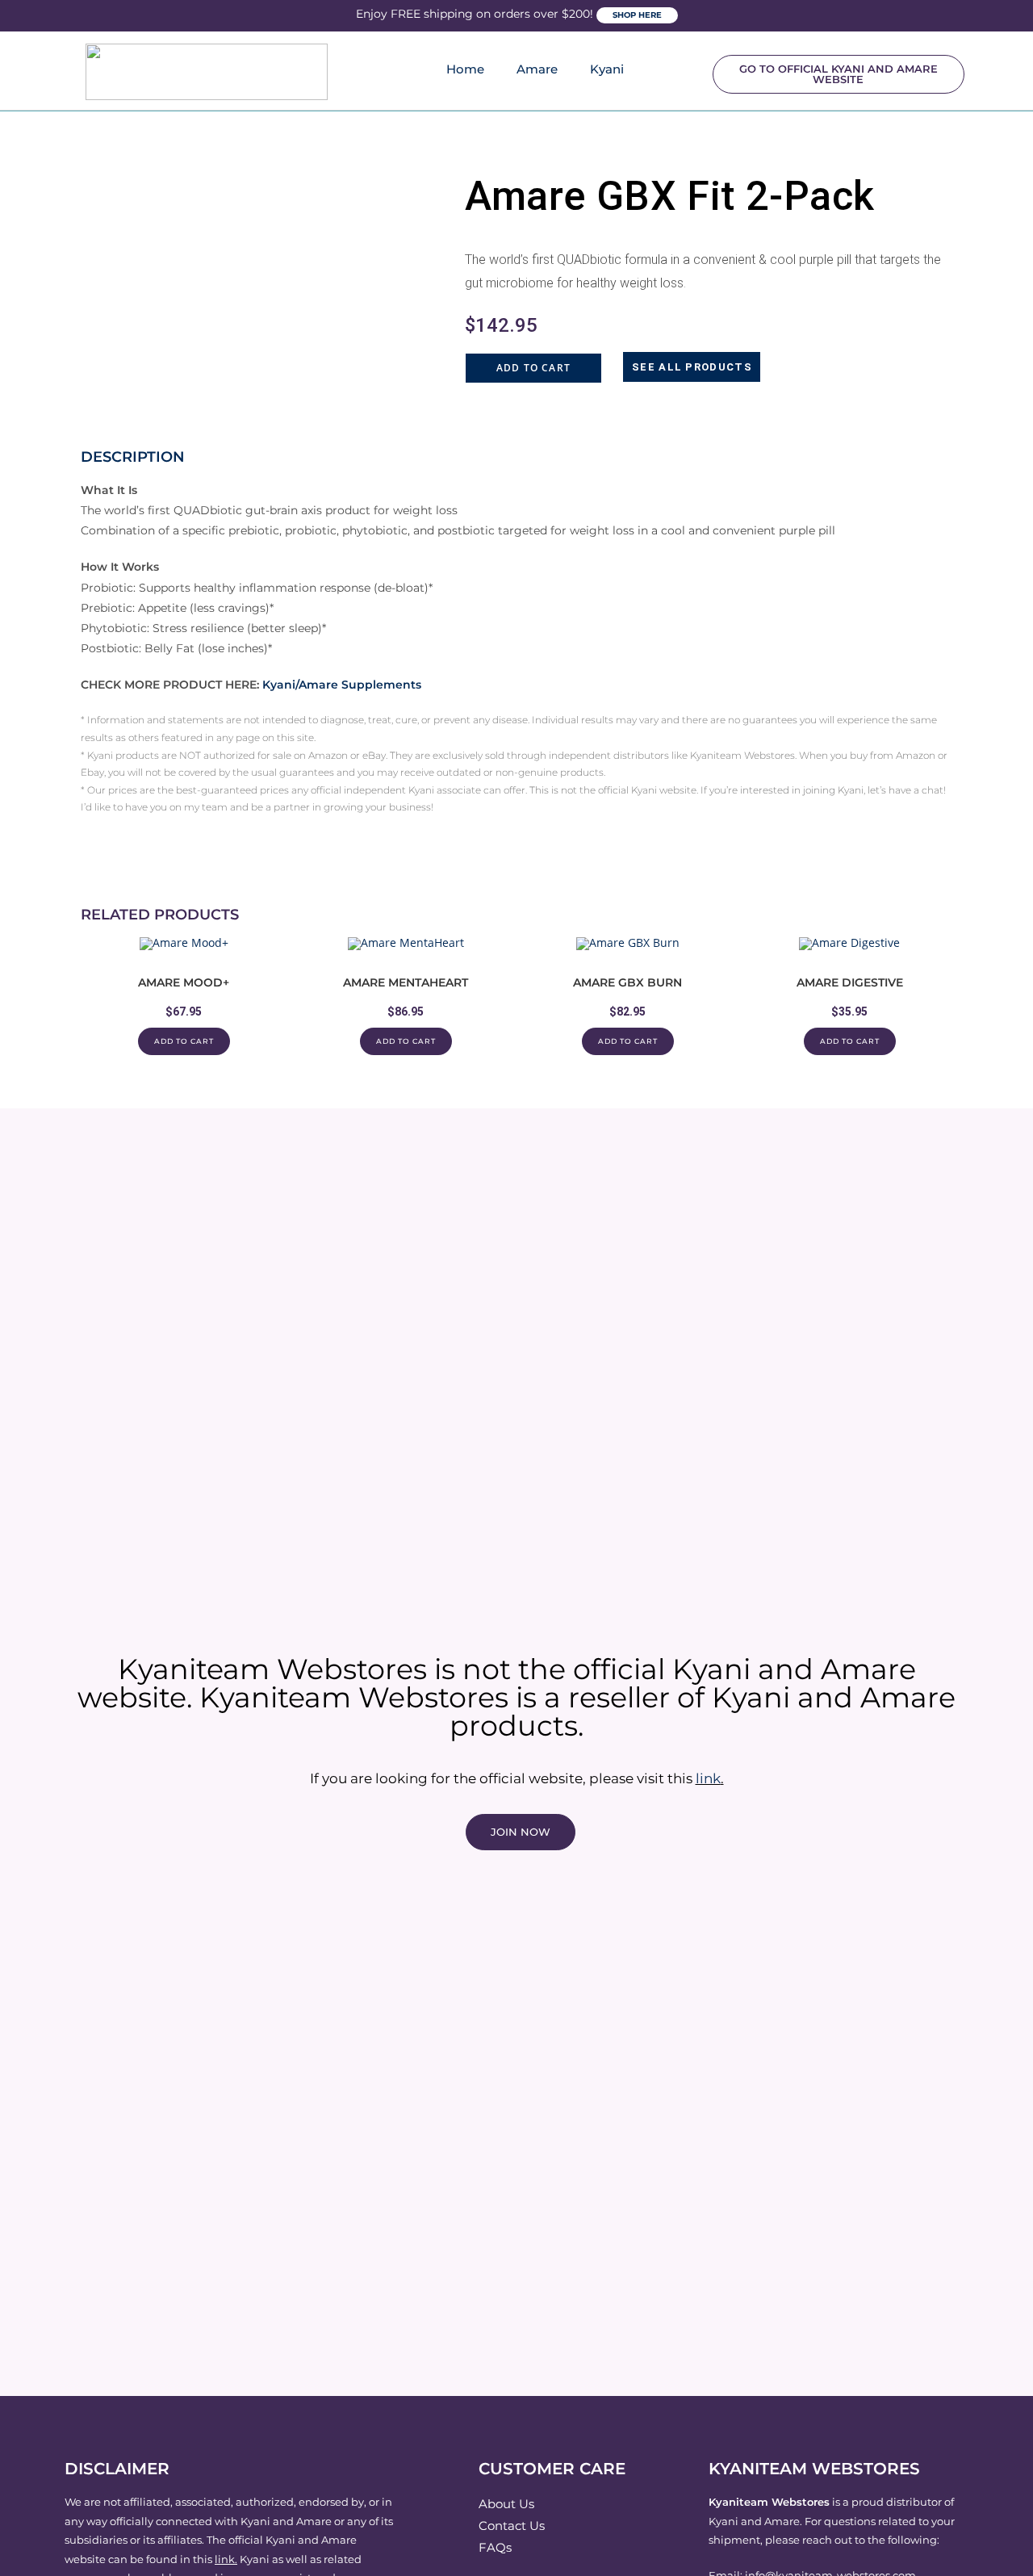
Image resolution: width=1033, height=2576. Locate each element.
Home (465, 69)
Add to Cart (533, 368)
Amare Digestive (850, 982)
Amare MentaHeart (406, 982)
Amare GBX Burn (627, 982)
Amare (537, 69)
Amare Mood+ (184, 982)
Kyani (607, 69)
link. (226, 2559)
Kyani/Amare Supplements (342, 685)
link (708, 1778)
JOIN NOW (521, 1832)
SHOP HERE (637, 15)
